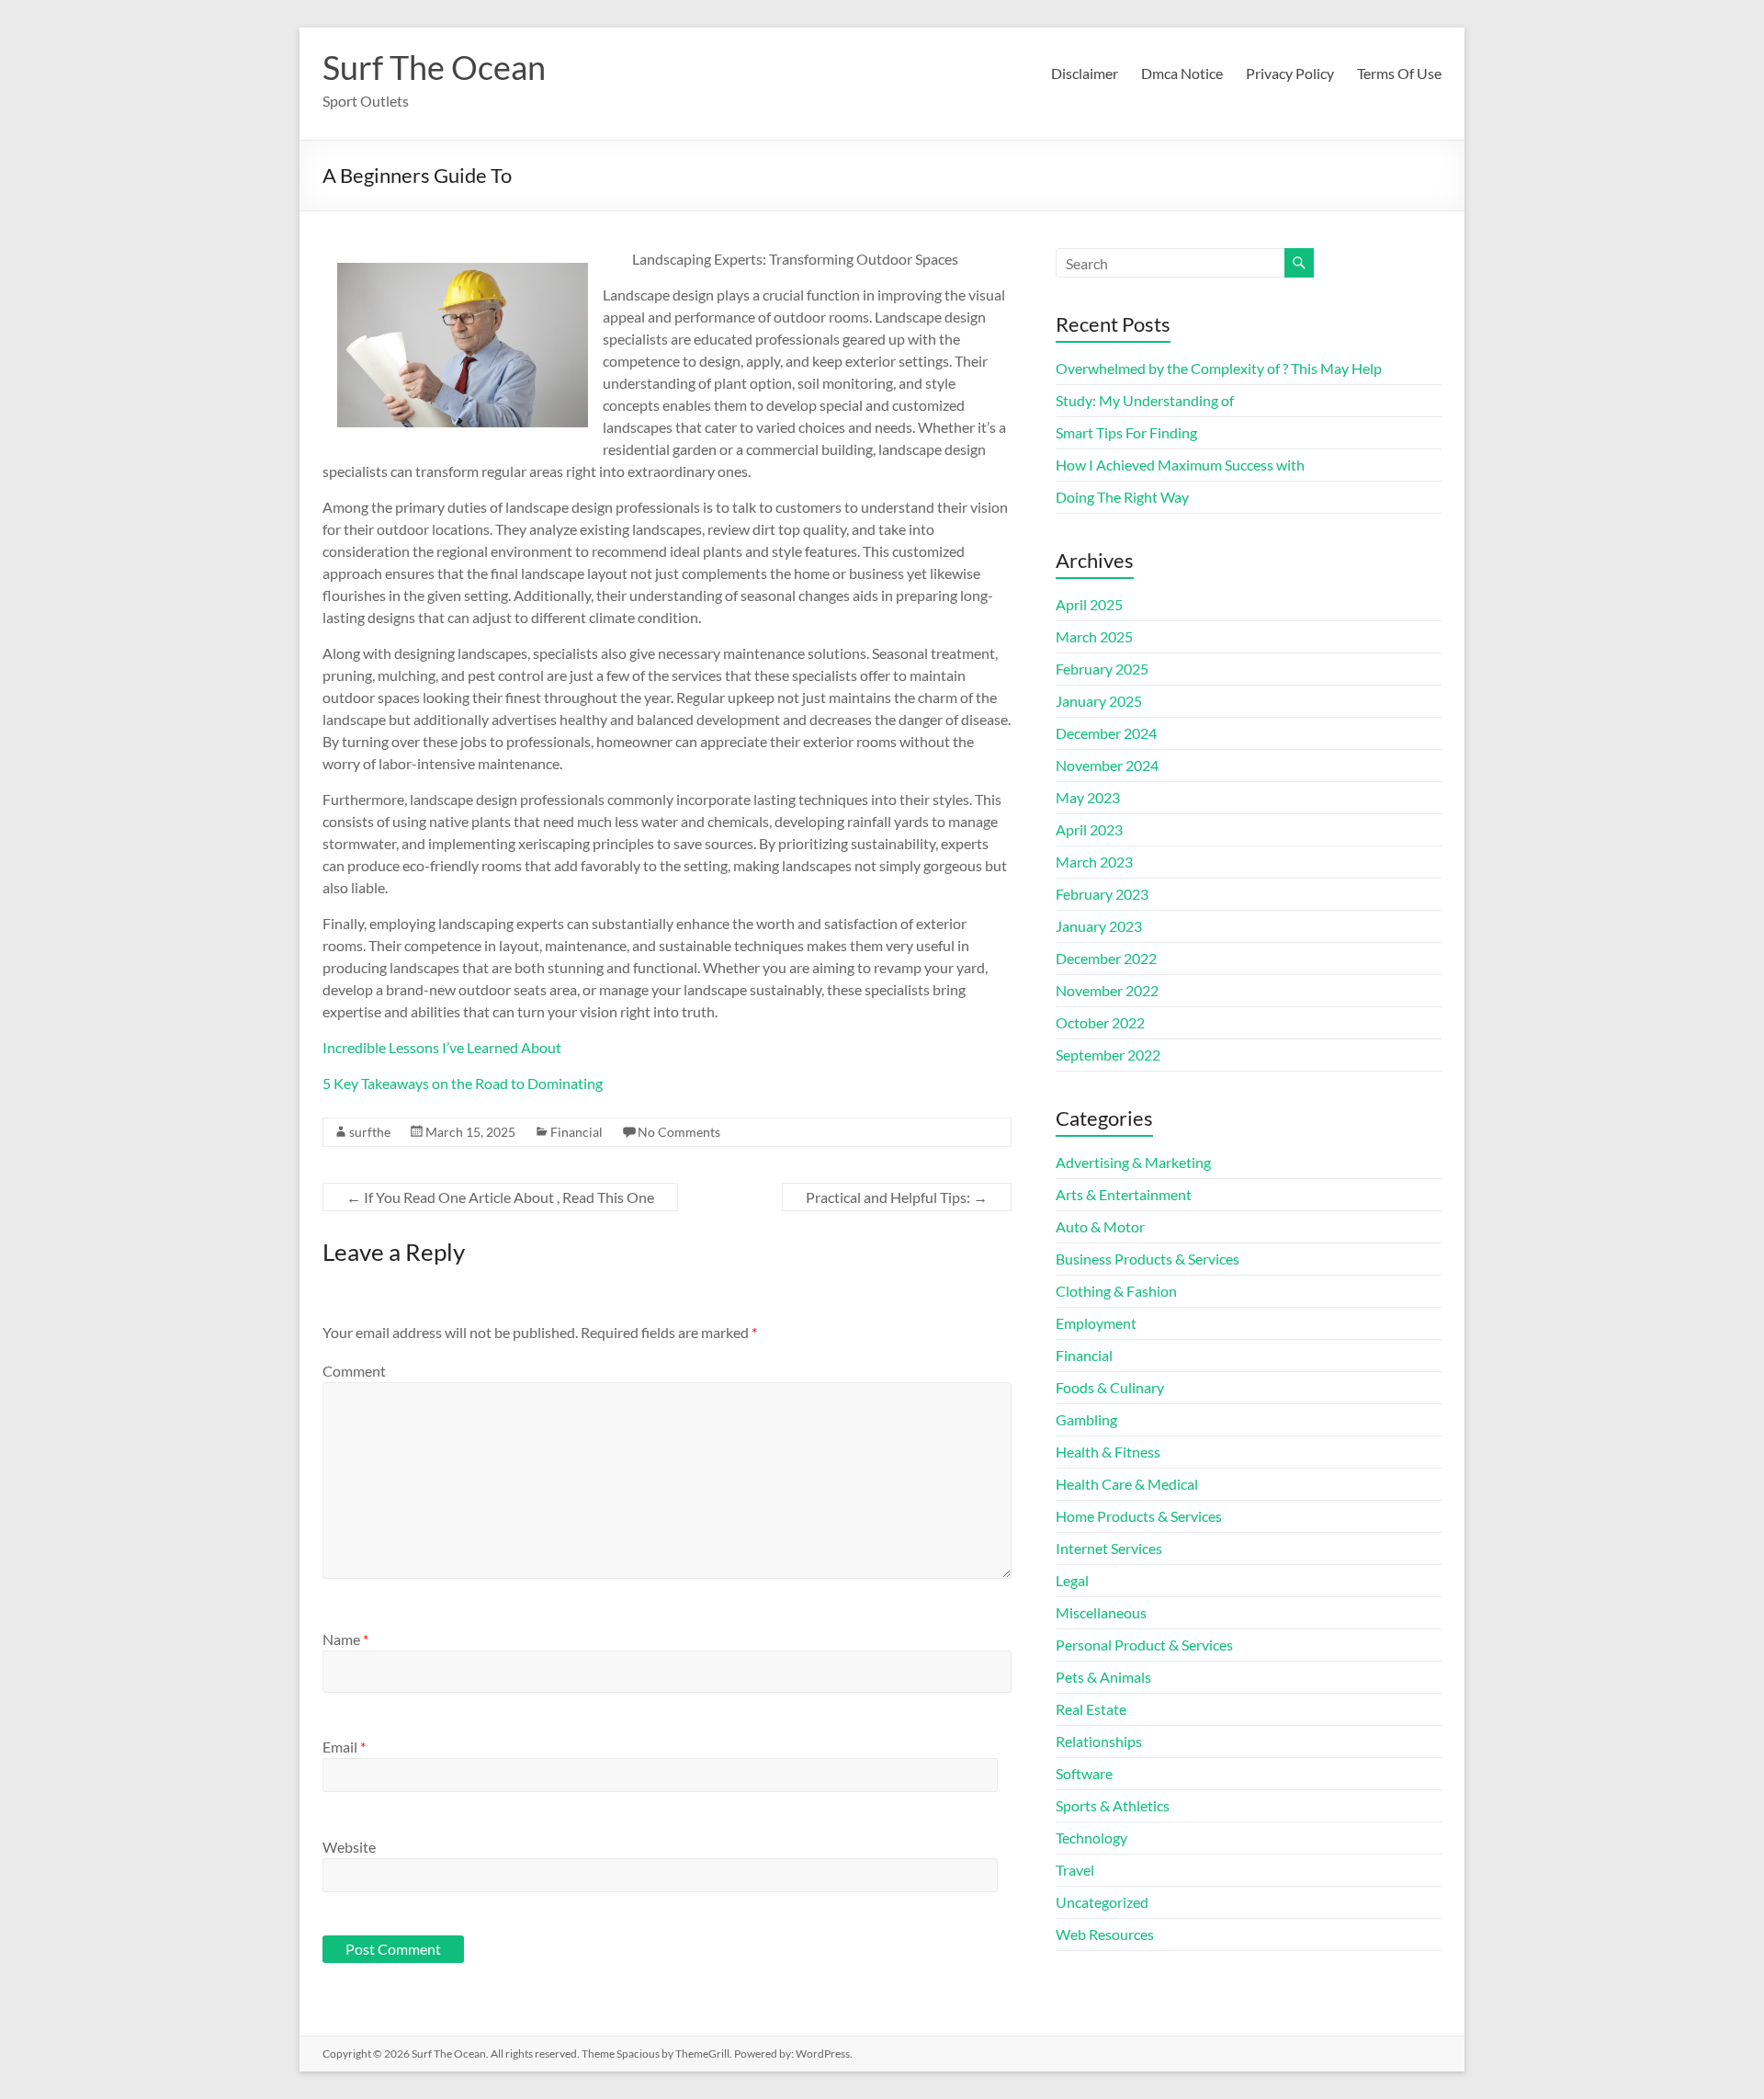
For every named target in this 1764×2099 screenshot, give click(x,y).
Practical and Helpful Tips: (897, 1197)
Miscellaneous (1101, 1612)
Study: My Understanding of (1145, 400)
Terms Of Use (1399, 73)
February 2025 (1102, 669)
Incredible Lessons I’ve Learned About (442, 1047)
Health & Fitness (1108, 1452)
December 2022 (1106, 958)
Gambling (1086, 1419)
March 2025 (1094, 636)
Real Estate (1091, 1709)
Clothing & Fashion (1116, 1291)
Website (349, 1847)
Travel (1075, 1870)
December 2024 (1106, 733)
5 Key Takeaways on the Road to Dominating (463, 1083)
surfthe (370, 1132)
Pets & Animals (1103, 1677)
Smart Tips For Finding (1126, 432)
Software (1084, 1773)
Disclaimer (1085, 73)
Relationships (1099, 1741)
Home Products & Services (1139, 1516)
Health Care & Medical (1127, 1484)
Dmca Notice (1182, 73)
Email (344, 1747)
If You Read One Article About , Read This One (500, 1197)
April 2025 (1089, 604)
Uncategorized (1102, 1902)
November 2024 (1107, 765)
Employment (1096, 1323)
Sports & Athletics (1113, 1805)
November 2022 (1107, 990)
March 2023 (1094, 862)
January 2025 (1099, 701)
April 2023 (1089, 829)
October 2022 (1100, 1022)
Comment (354, 1371)
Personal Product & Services (1144, 1645)
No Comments (679, 1132)
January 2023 (1099, 926)
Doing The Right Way (1122, 497)
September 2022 (1108, 1055)
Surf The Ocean (434, 67)
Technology (1091, 1838)
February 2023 (1102, 894)
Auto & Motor (1100, 1226)
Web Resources (1105, 1934)
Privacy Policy (1290, 73)
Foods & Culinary (1110, 1387)
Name (345, 1639)
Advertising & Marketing (1133, 1162)
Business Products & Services (1148, 1259)
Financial (577, 1132)
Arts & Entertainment (1124, 1194)
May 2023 (1088, 797)
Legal (1072, 1580)
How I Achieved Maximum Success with (1180, 465)
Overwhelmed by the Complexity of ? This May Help (1219, 368)
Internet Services (1109, 1548)
